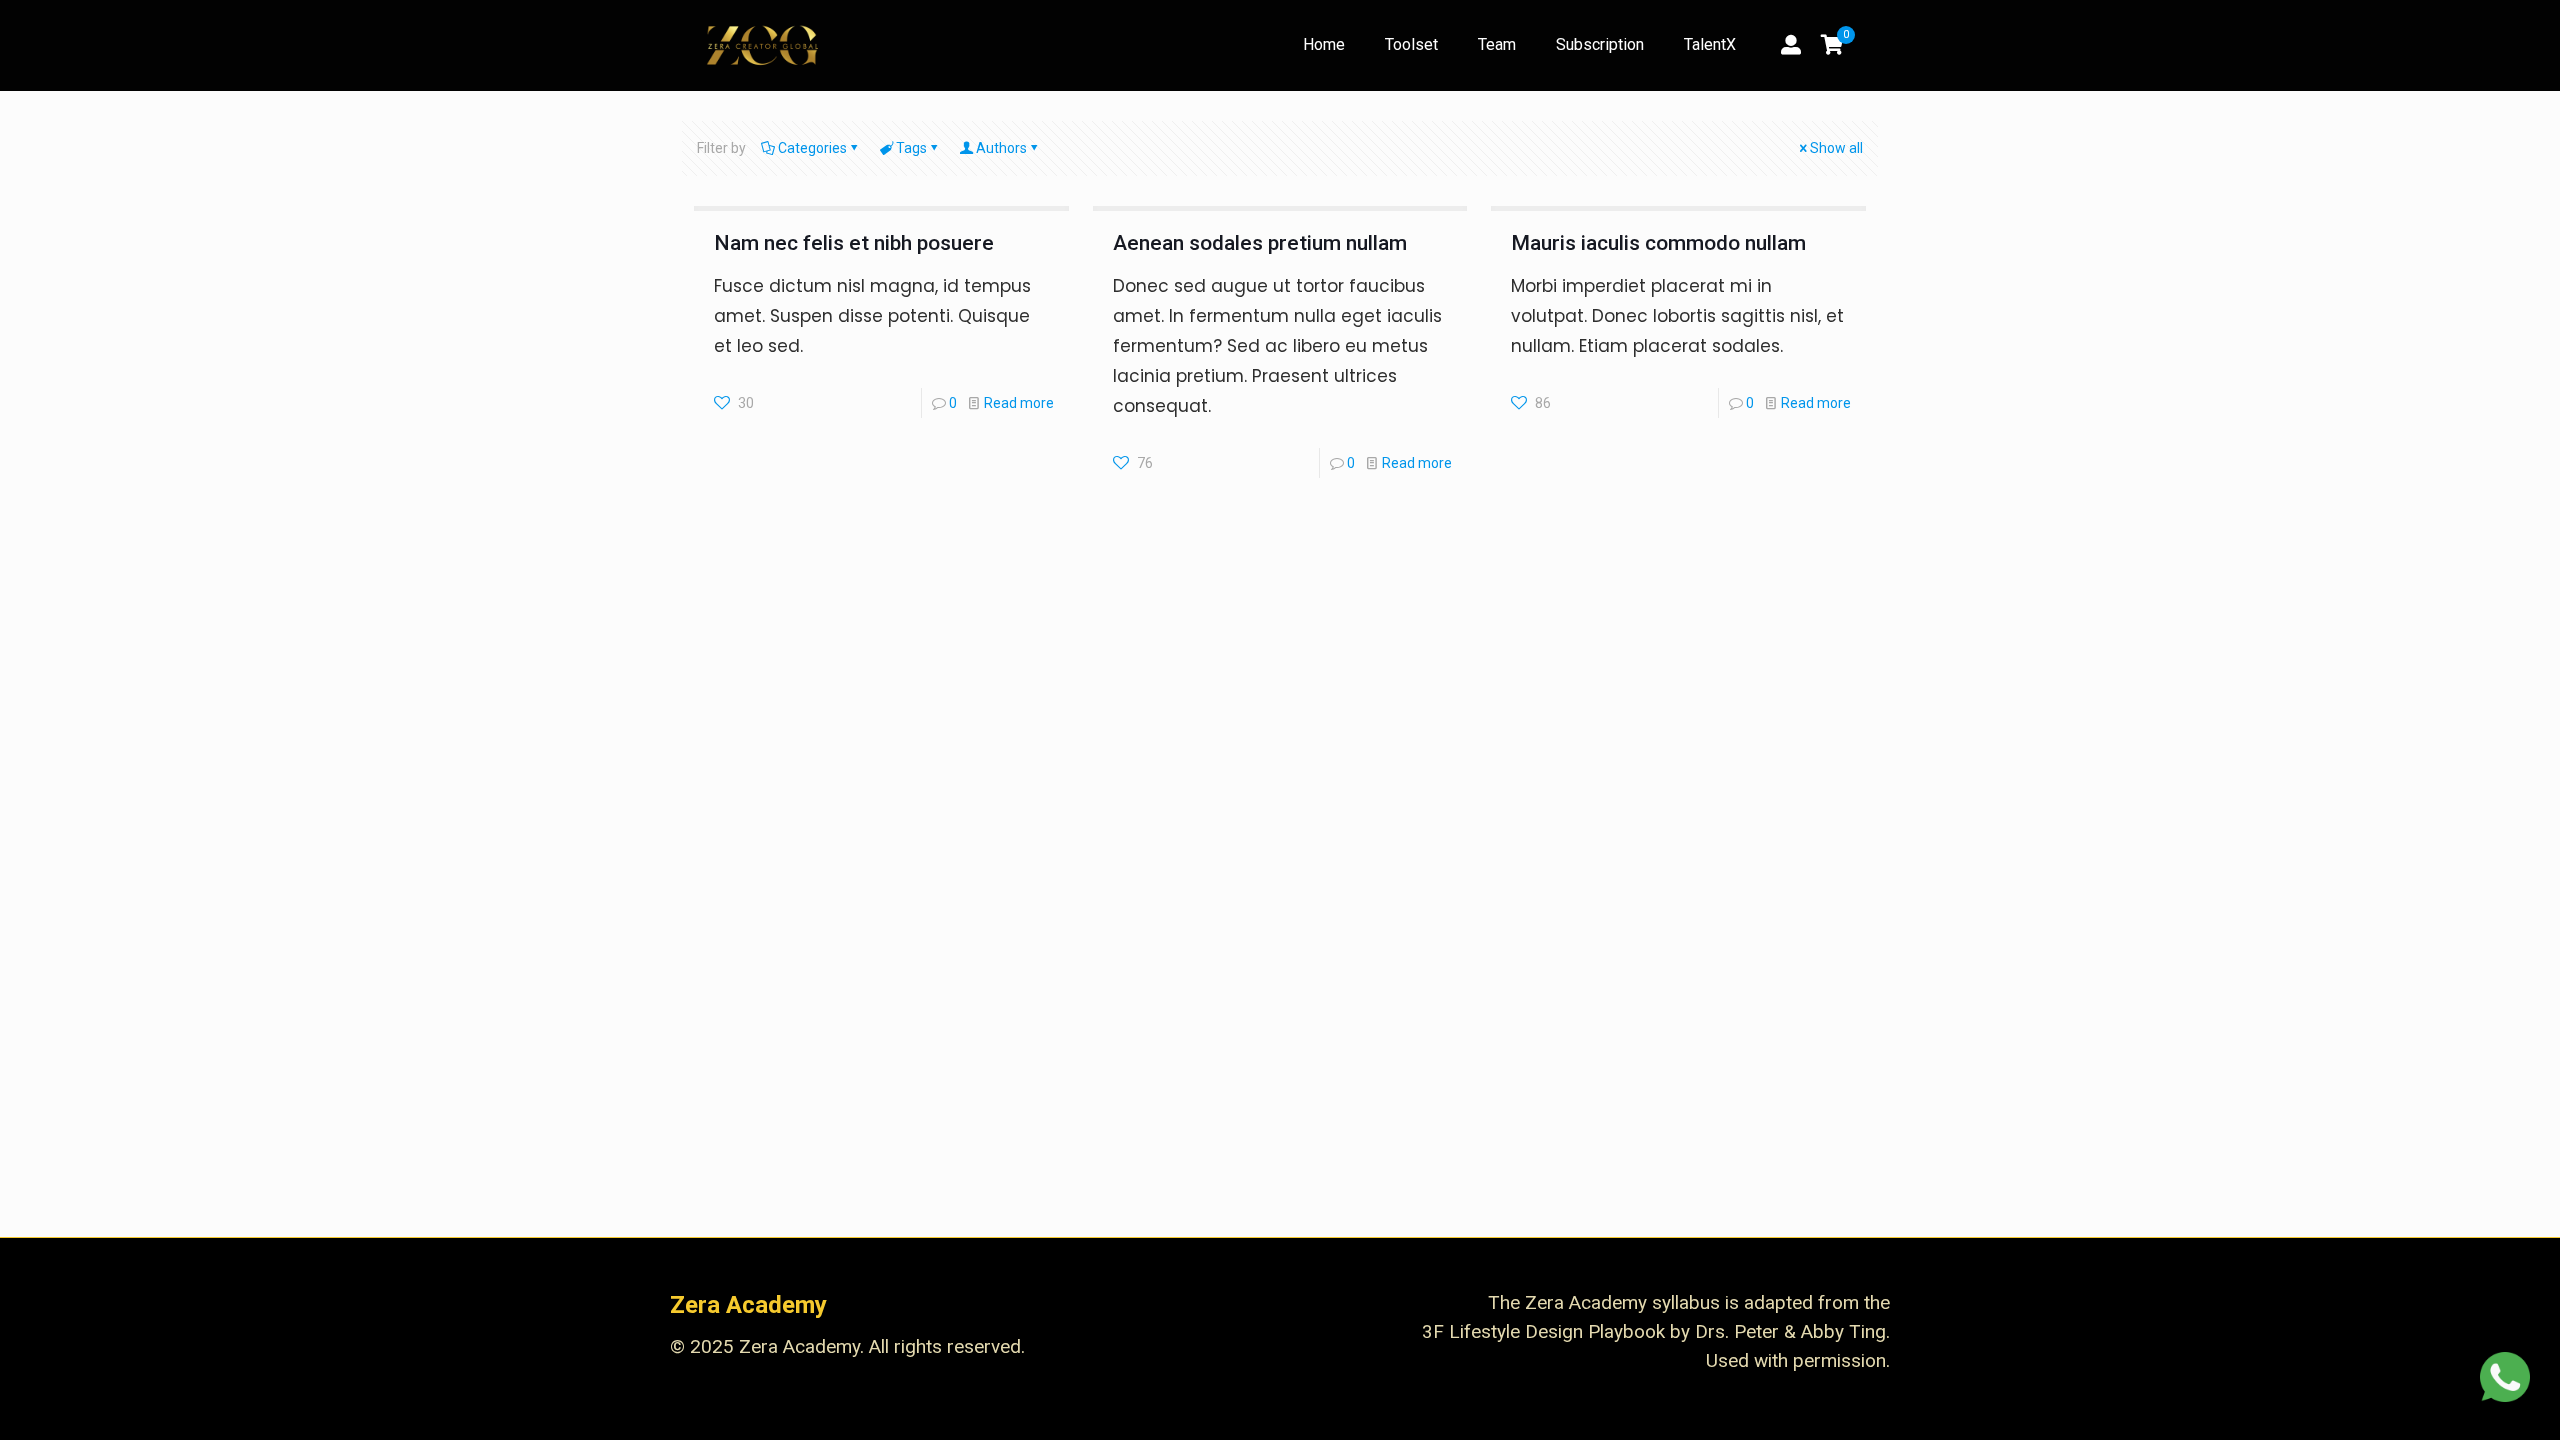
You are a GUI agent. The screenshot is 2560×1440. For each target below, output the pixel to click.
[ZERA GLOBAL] (762, 45)
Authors (1001, 148)
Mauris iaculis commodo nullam (1658, 243)
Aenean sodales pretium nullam (1260, 243)
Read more (1019, 403)
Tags (911, 148)
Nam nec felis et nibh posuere (854, 243)
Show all (1836, 148)
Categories (812, 148)
